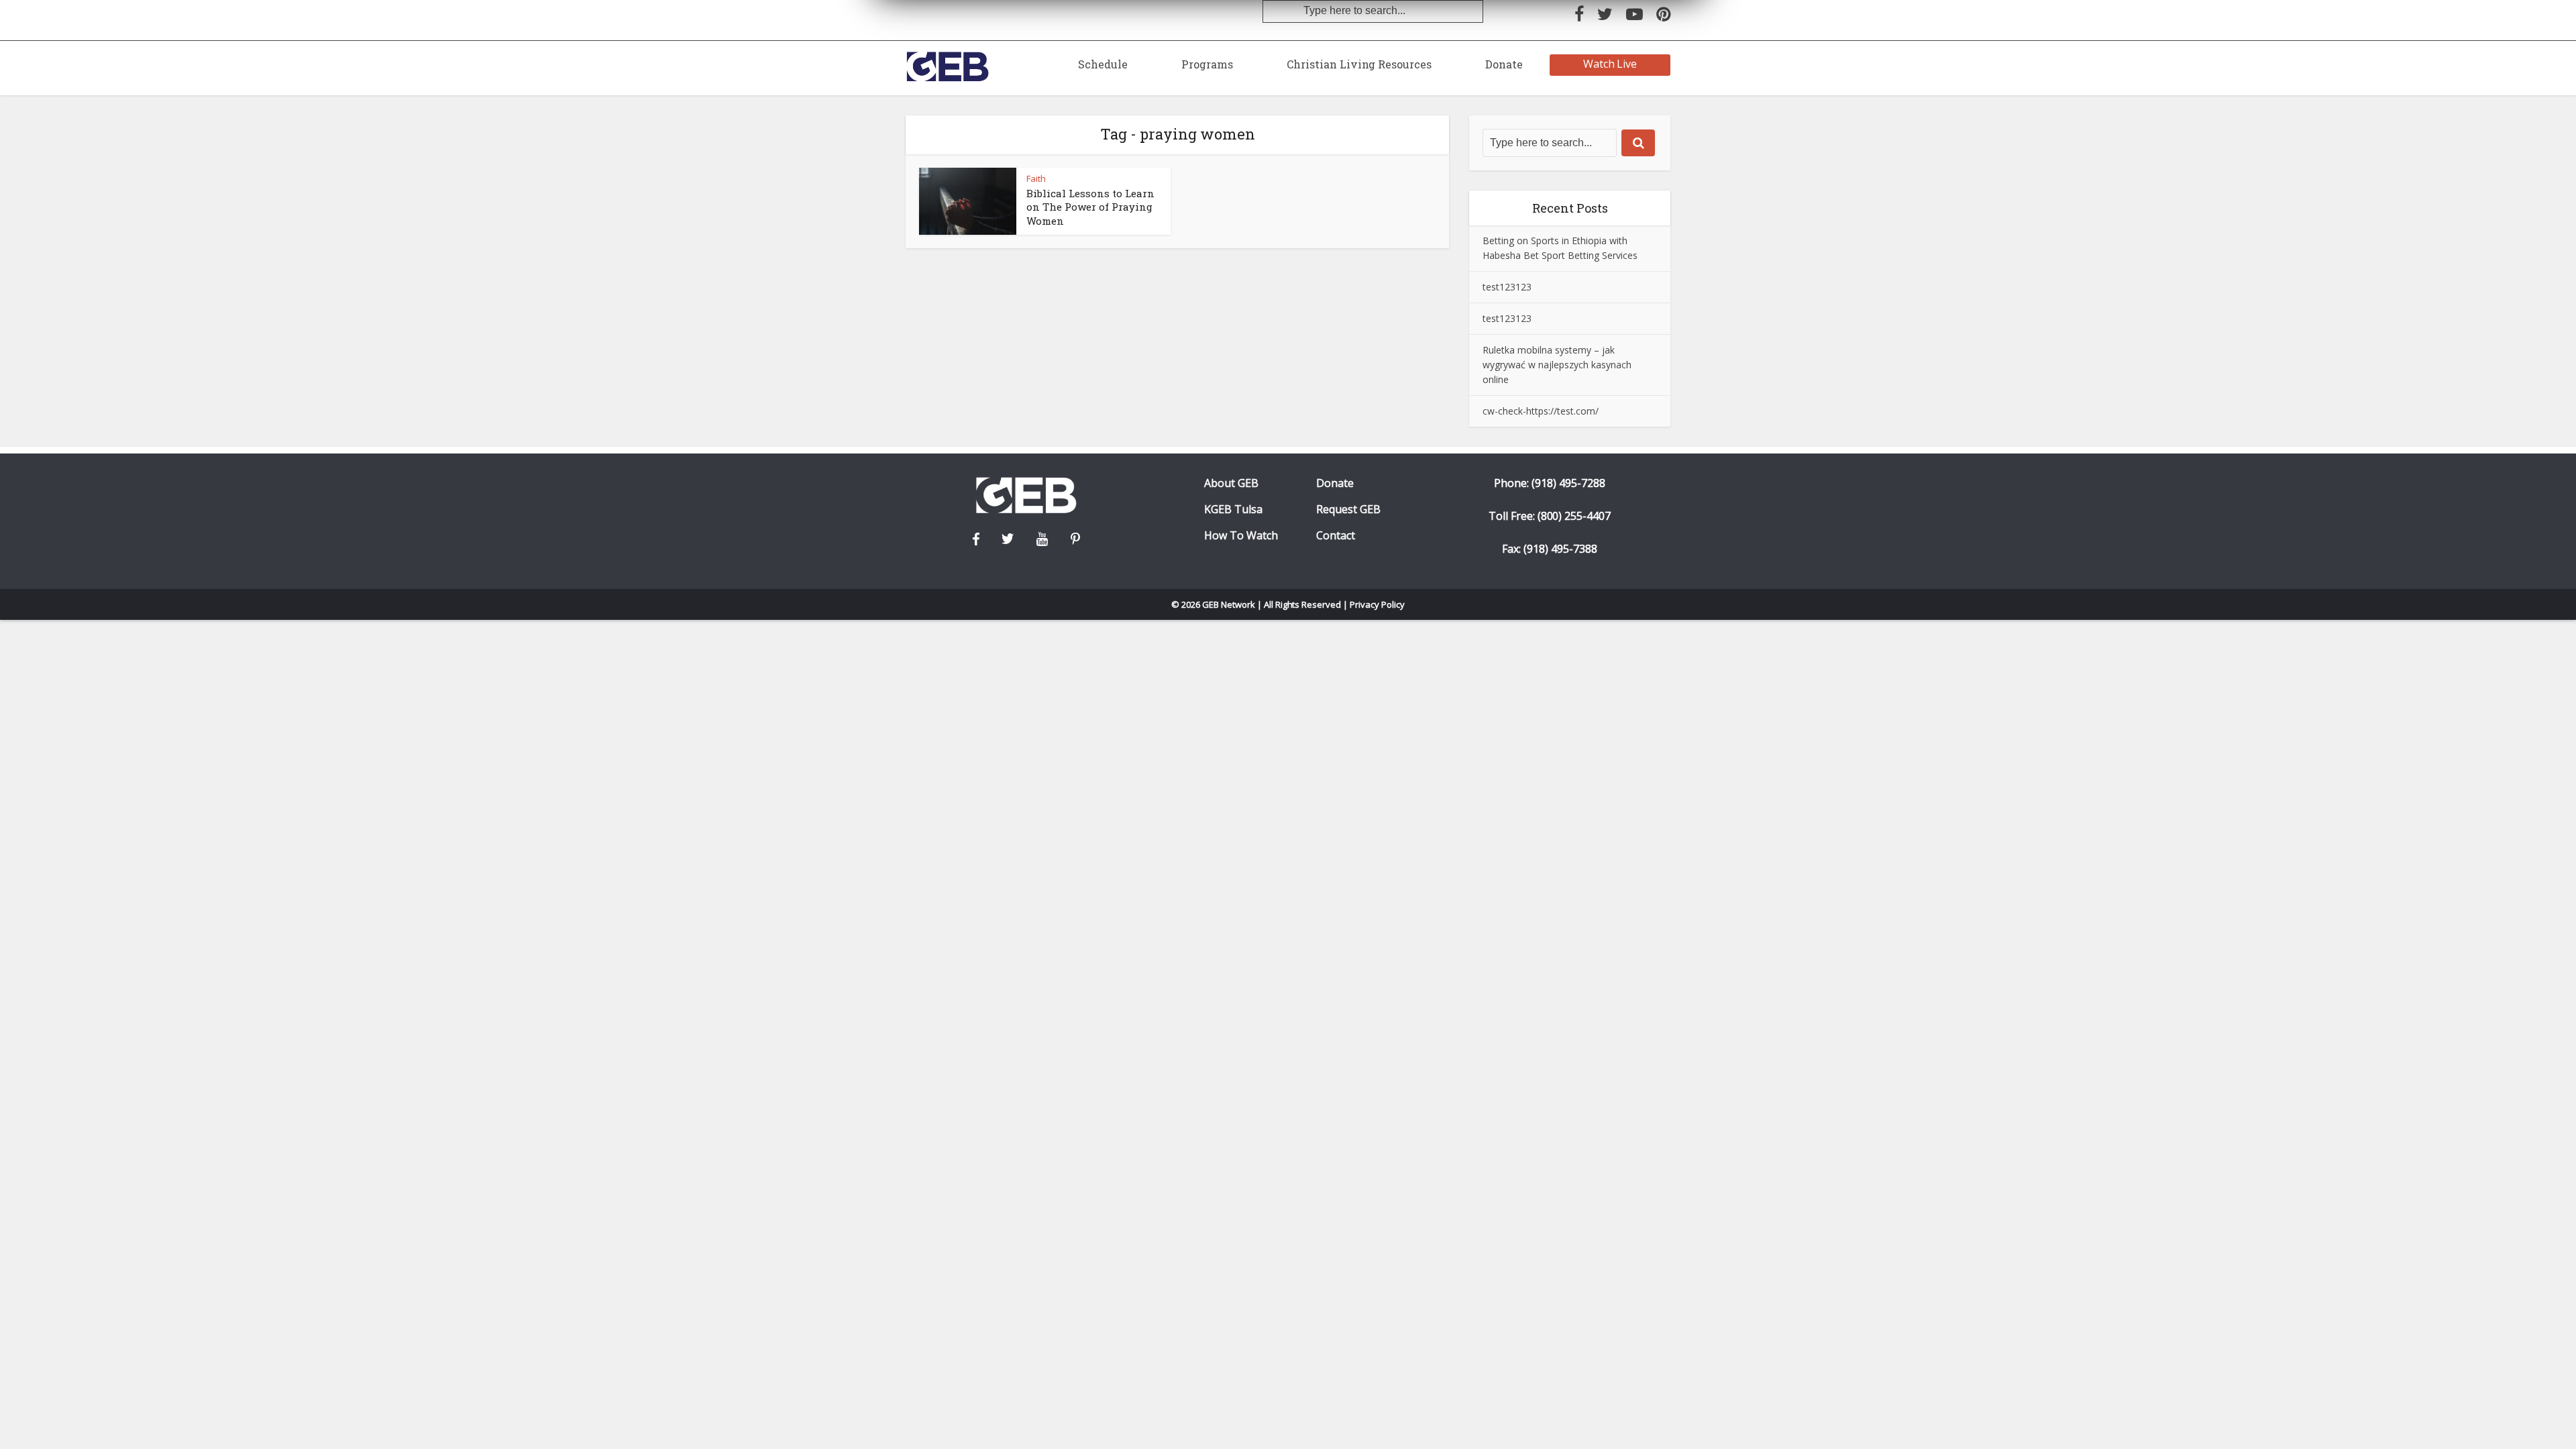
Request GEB (1348, 509)
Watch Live (1610, 64)
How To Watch (1241, 536)
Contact (1336, 536)
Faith (1036, 178)
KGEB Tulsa (1233, 509)
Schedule (1103, 64)
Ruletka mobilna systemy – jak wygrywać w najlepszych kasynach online (1557, 365)
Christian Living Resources (1359, 64)
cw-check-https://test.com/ (1541, 411)
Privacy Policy (1377, 604)
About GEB (1231, 483)
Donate (1504, 64)
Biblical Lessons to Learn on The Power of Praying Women (1090, 207)
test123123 (1507, 287)
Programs (1207, 64)
